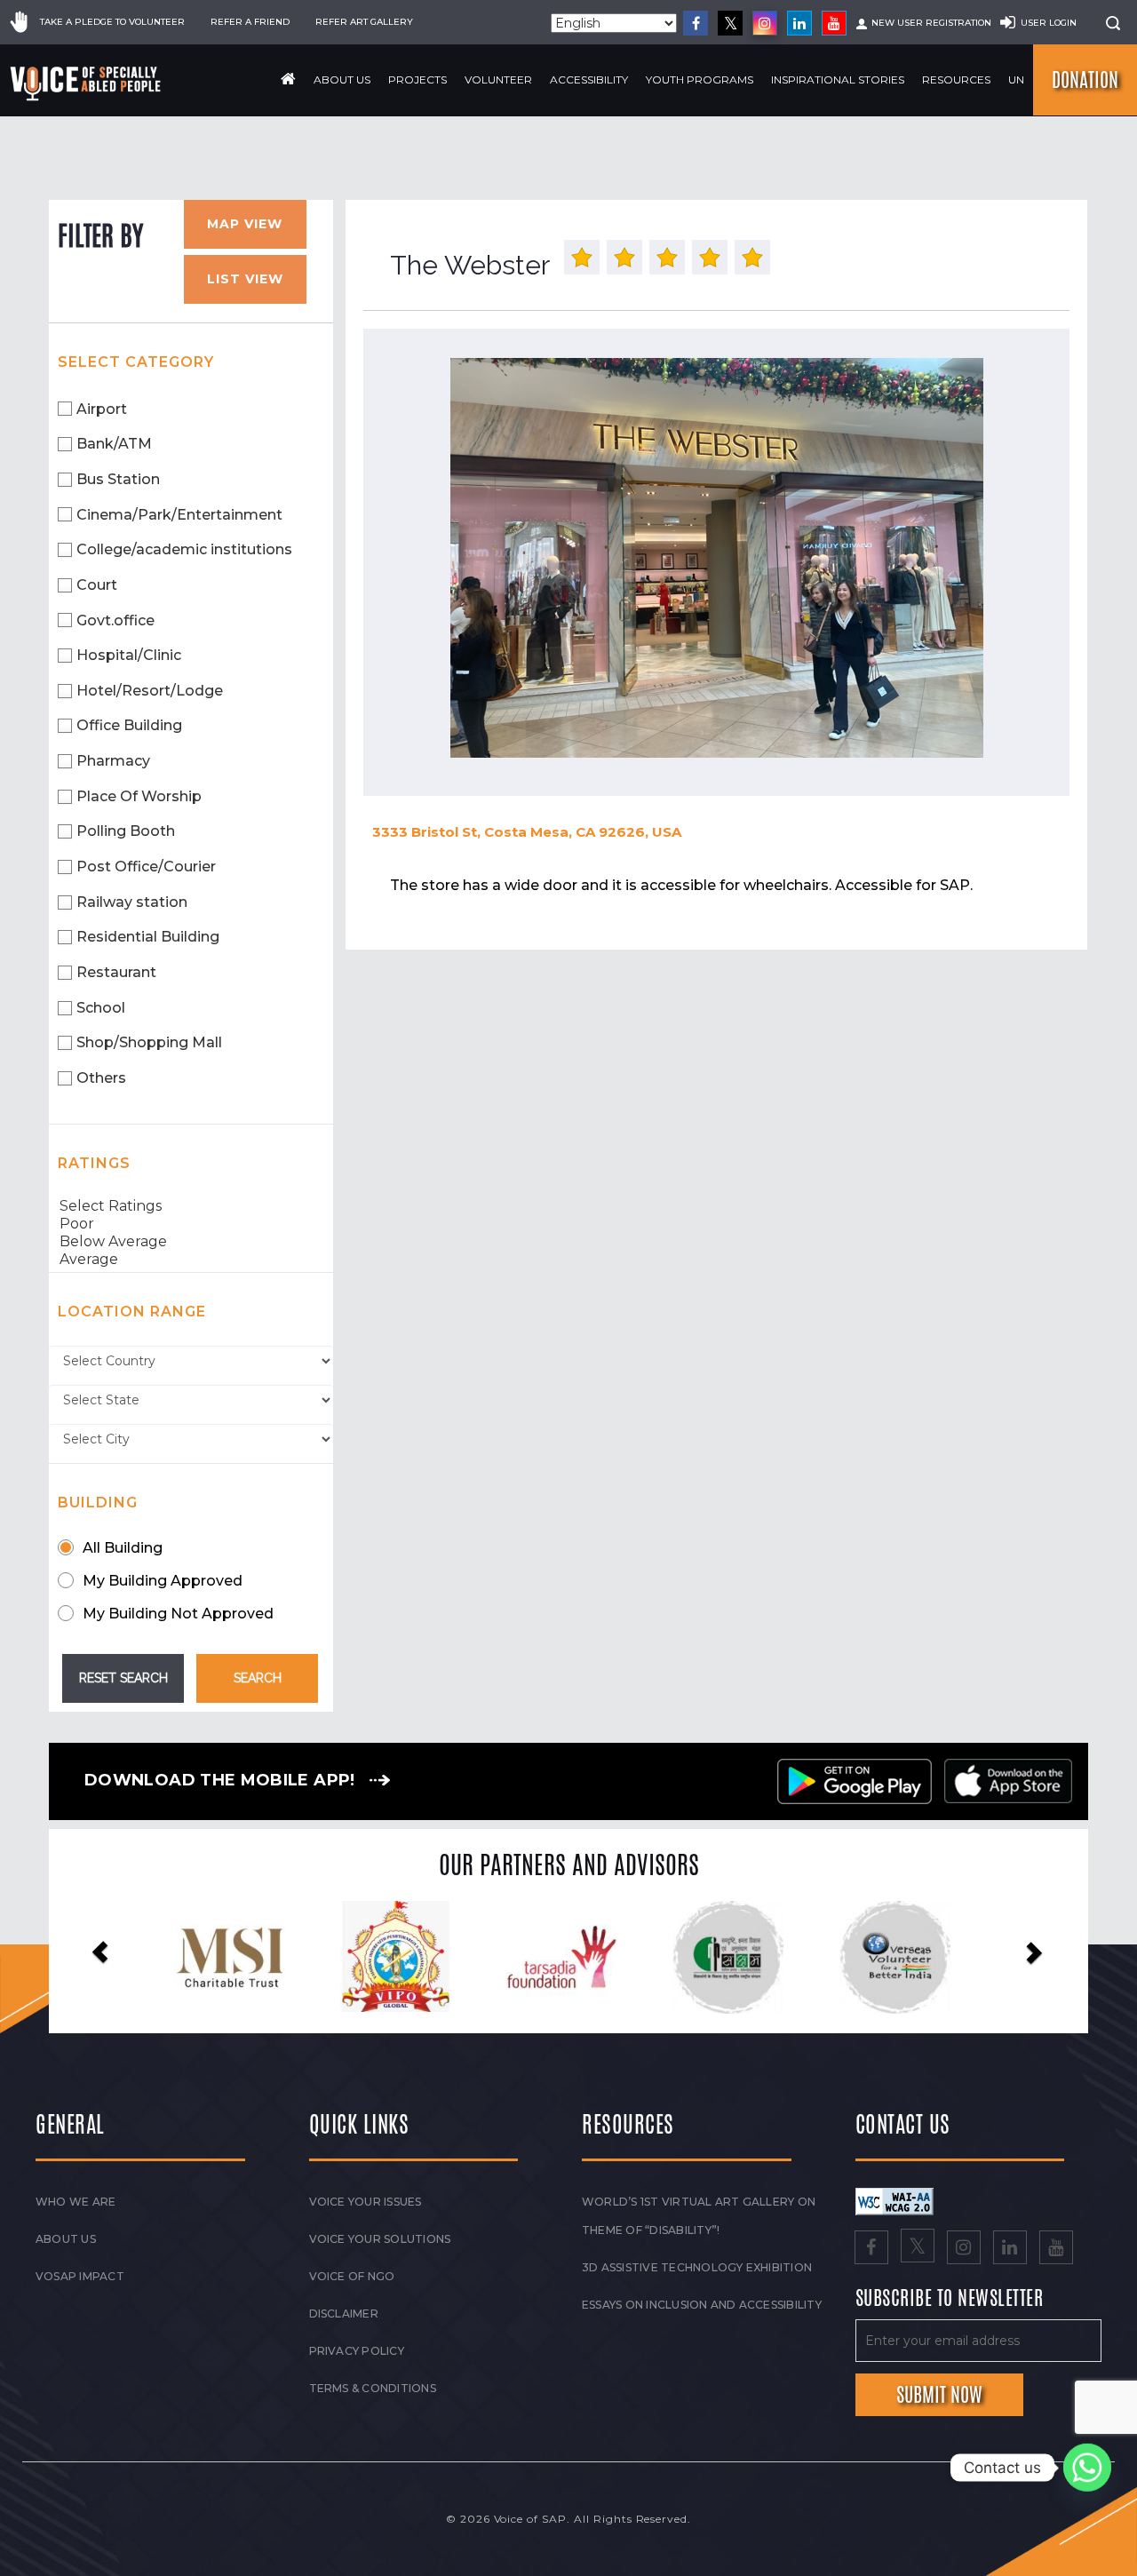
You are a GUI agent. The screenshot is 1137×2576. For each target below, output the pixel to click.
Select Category (136, 362)
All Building (123, 1548)
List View (245, 279)
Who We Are (76, 2202)
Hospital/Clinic (129, 655)
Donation (1085, 80)
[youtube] (834, 23)
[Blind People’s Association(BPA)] (868, 1958)
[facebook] (696, 23)
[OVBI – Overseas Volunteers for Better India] (702, 1958)
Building (98, 1503)
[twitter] (730, 23)
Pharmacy (113, 761)
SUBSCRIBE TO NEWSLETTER (950, 2299)
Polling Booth (126, 831)
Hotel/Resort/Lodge (150, 691)
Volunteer (498, 80)
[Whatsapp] (1087, 2468)
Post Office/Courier (146, 867)
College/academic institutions (184, 549)
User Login (1049, 23)
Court (97, 585)
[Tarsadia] (370, 1956)
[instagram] (765, 23)
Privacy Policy (357, 2351)
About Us (342, 80)
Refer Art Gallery (364, 22)
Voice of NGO (352, 2276)
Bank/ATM (114, 444)
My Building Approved (163, 1581)
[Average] (191, 1260)
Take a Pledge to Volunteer (112, 22)
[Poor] (191, 1224)
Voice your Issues (366, 2202)
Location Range (132, 1312)
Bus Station (118, 479)
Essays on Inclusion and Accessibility (702, 2305)
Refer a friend (250, 22)
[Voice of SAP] (87, 83)
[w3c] (894, 2200)
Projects (417, 80)
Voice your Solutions (380, 2239)
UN (1016, 80)
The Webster (470, 265)
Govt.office (115, 620)
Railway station (132, 902)
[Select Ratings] (191, 1206)
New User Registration (931, 23)
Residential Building (148, 937)
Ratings (94, 1163)
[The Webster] (716, 558)
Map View (245, 224)
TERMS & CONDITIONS (373, 2388)
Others (101, 1078)
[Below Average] (191, 1242)
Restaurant (116, 972)
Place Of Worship (139, 796)
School (101, 1008)
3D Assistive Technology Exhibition (697, 2267)
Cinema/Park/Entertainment (179, 515)
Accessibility (589, 80)
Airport (102, 409)
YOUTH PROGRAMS (700, 80)
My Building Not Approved (178, 1614)
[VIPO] (204, 1956)
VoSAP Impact (80, 2276)
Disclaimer (344, 2314)
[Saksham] (536, 1958)
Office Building (129, 725)
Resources (956, 80)
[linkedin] (799, 23)
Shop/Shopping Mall (149, 1042)
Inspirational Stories (838, 80)
